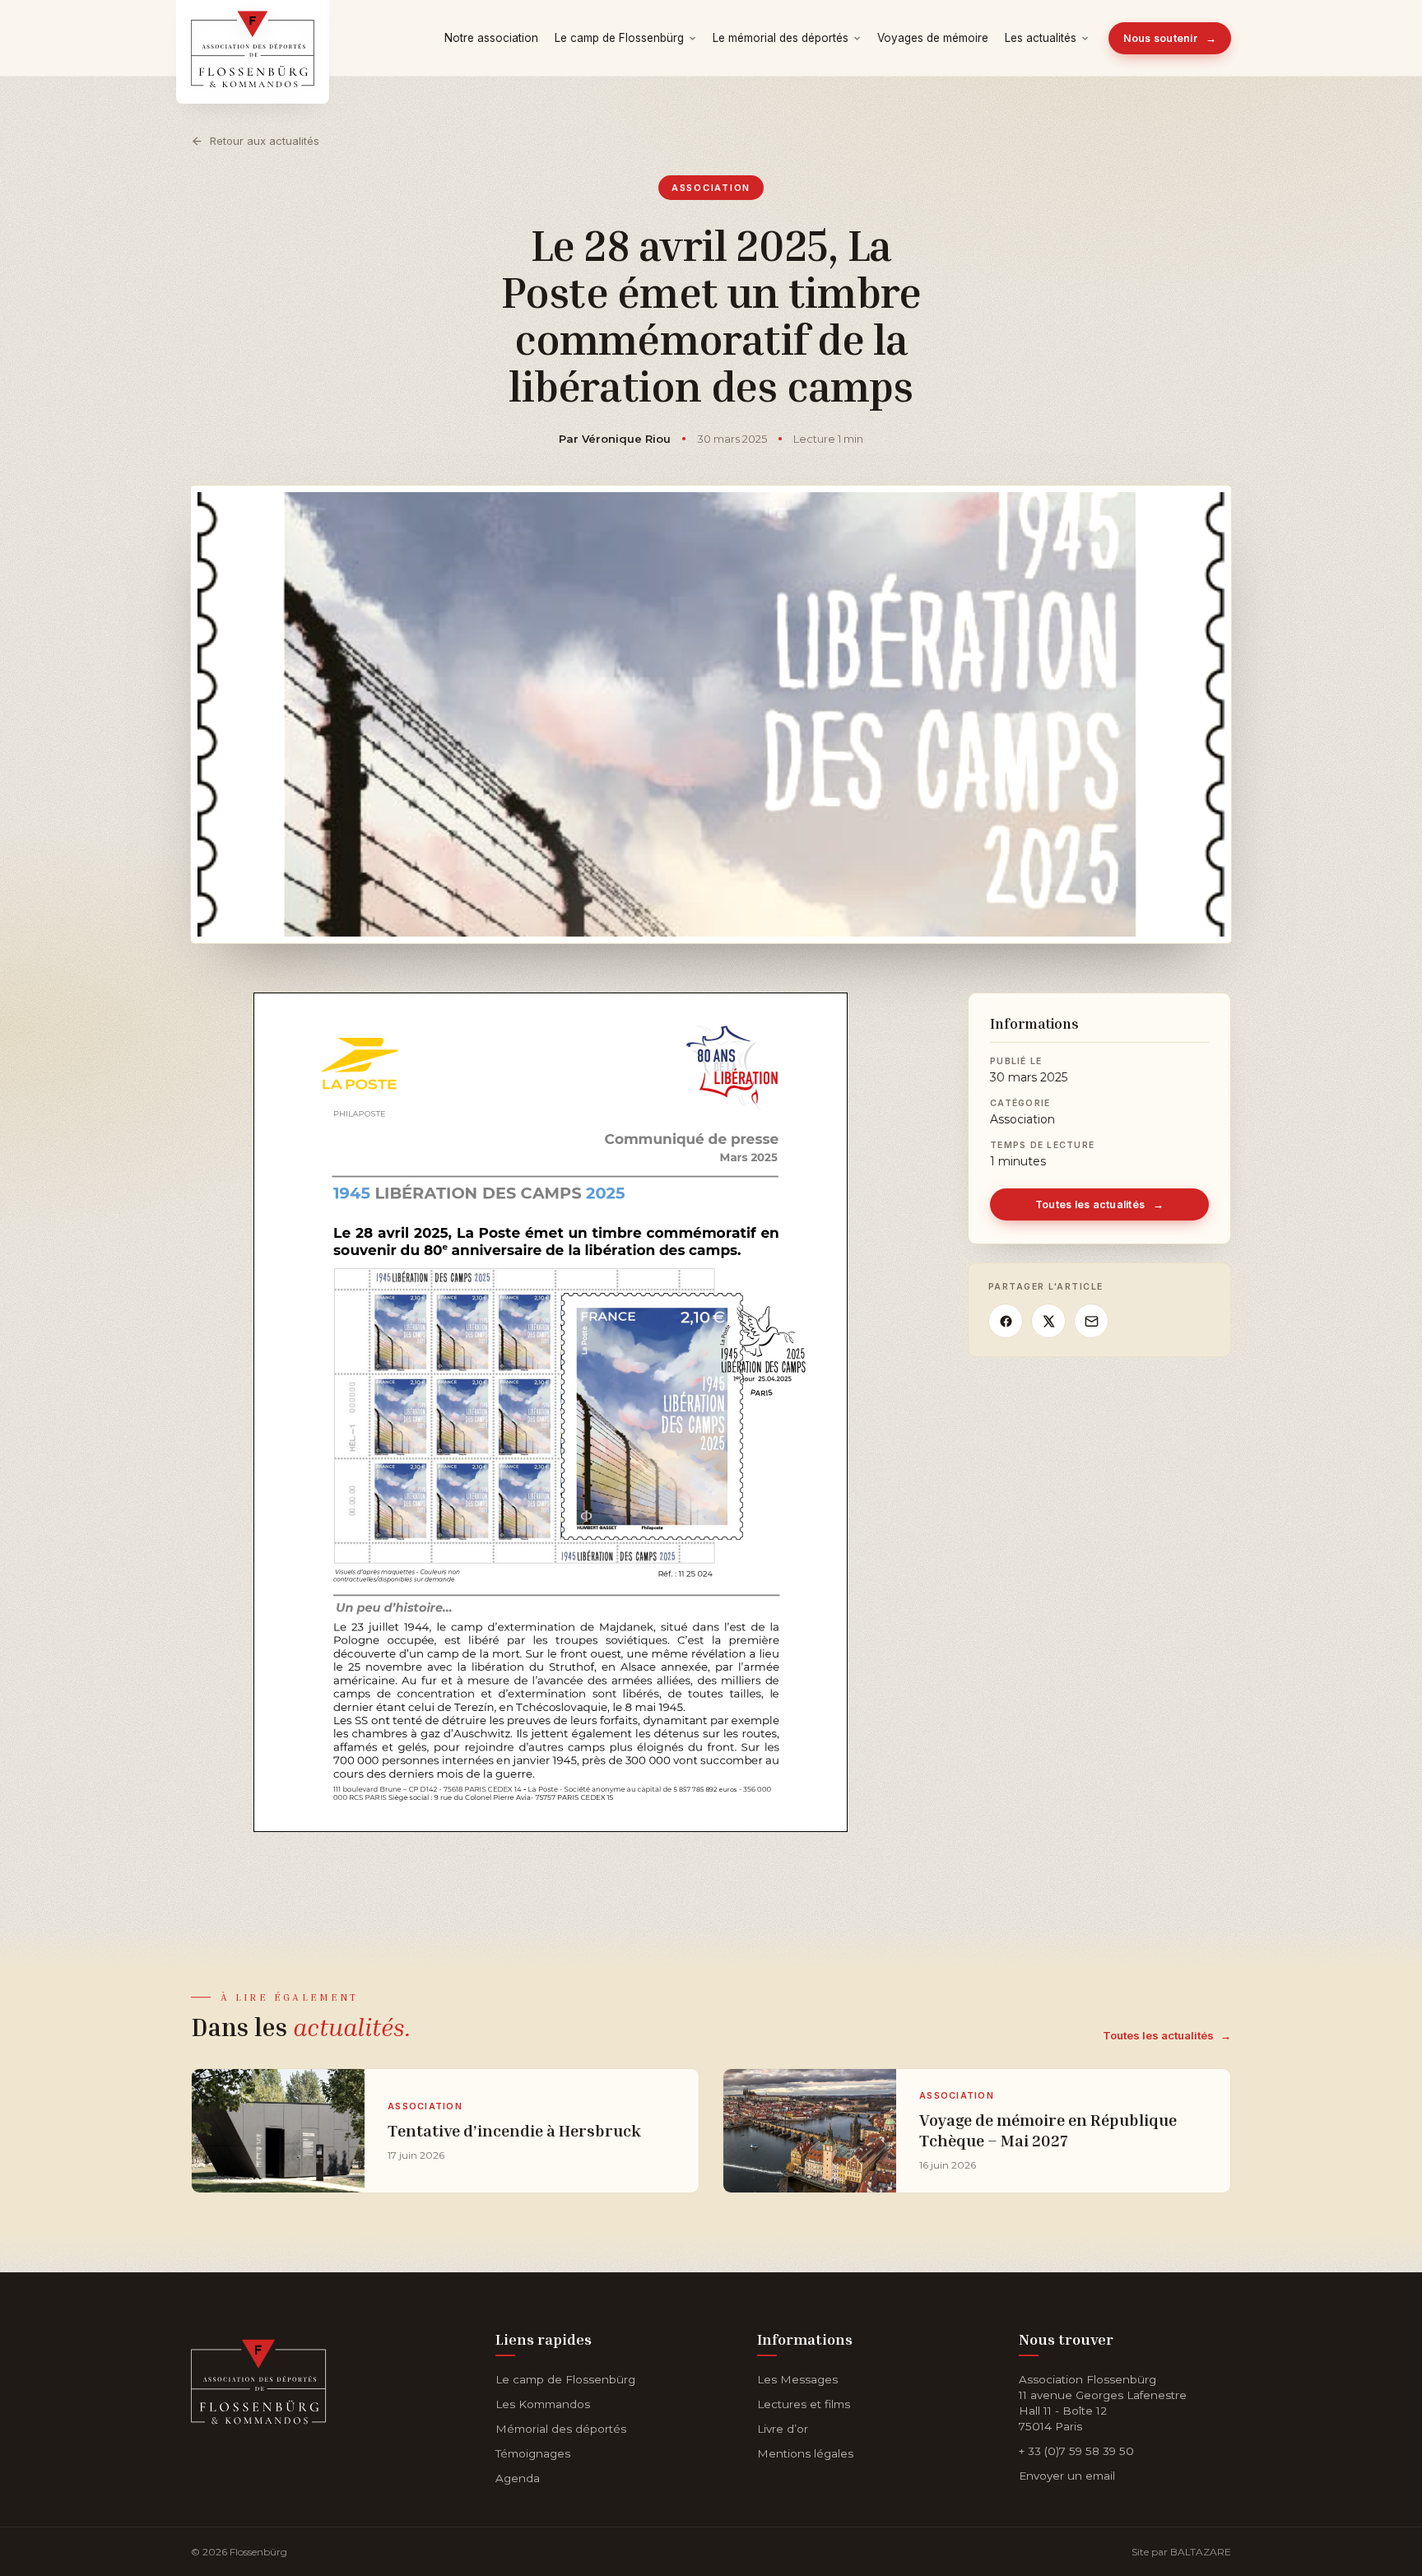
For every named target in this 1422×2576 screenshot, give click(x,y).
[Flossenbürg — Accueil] (253, 38)
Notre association (491, 38)
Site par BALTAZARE (1181, 2552)
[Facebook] (1006, 1321)
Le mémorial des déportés (781, 38)
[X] (1048, 1321)
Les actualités (1041, 38)
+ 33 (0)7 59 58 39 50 (1076, 2451)
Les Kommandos (543, 2404)
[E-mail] (1091, 1321)
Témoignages (533, 2453)
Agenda (518, 2478)
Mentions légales (805, 2453)
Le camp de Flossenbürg (619, 38)
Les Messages (797, 2379)
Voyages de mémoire (933, 38)
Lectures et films (804, 2404)
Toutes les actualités (1100, 1204)
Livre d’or (783, 2429)
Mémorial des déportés (561, 2429)
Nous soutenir (1170, 38)
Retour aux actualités (265, 141)
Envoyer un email (1067, 2476)
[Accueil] (259, 2378)
